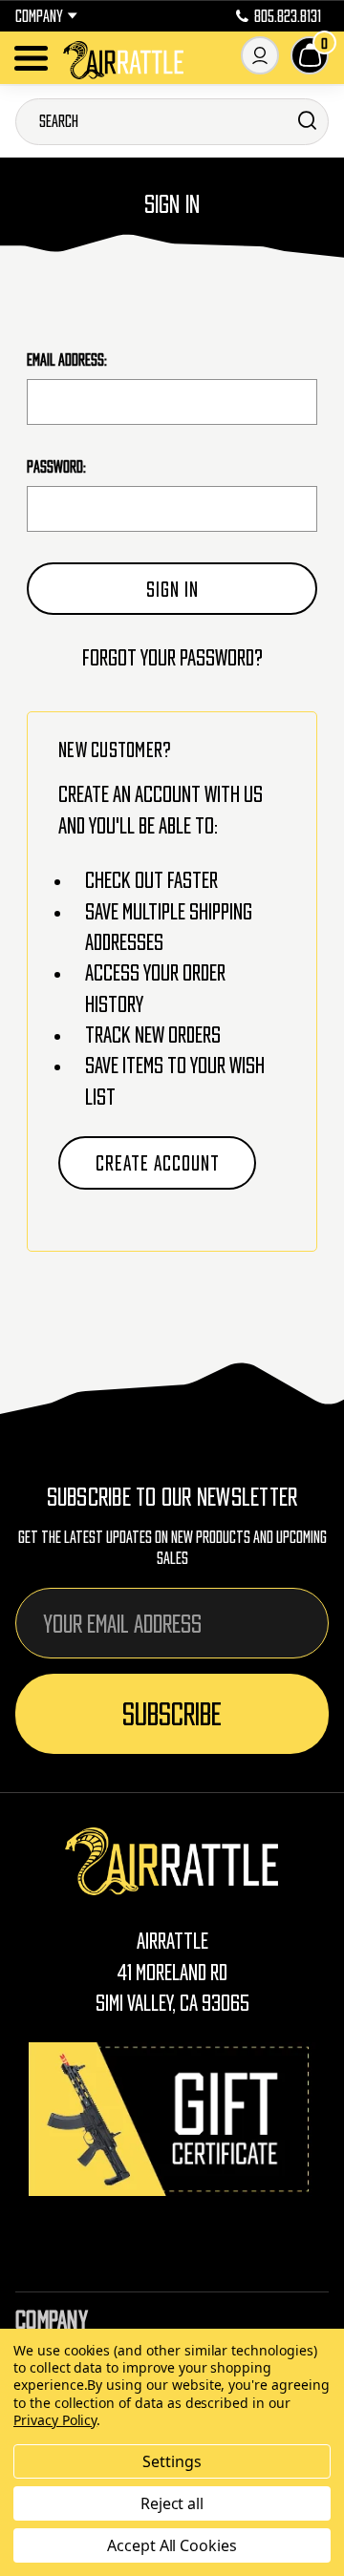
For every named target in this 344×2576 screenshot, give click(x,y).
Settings (172, 2461)
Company (39, 16)
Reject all (172, 2503)
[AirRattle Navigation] (31, 58)
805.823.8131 (288, 16)
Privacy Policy (55, 2420)
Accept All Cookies (172, 2545)
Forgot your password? (172, 657)
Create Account (158, 1163)
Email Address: (67, 360)
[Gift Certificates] (172, 2119)
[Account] (260, 55)
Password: (56, 467)
